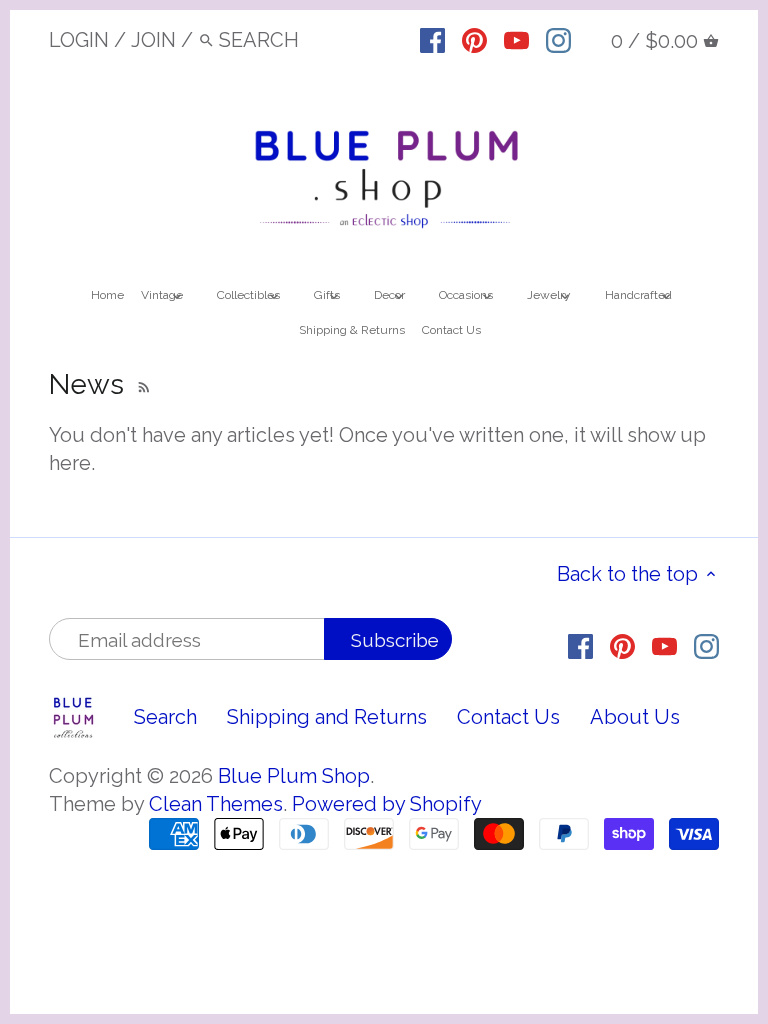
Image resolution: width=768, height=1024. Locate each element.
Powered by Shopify (387, 804)
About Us (635, 717)
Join (153, 40)
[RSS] (142, 384)
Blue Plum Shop (294, 776)
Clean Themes (216, 804)
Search (165, 717)
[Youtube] (516, 39)
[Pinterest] (474, 39)
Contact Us (508, 717)
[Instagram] (558, 39)
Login (79, 40)
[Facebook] (432, 39)
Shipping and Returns (327, 717)
